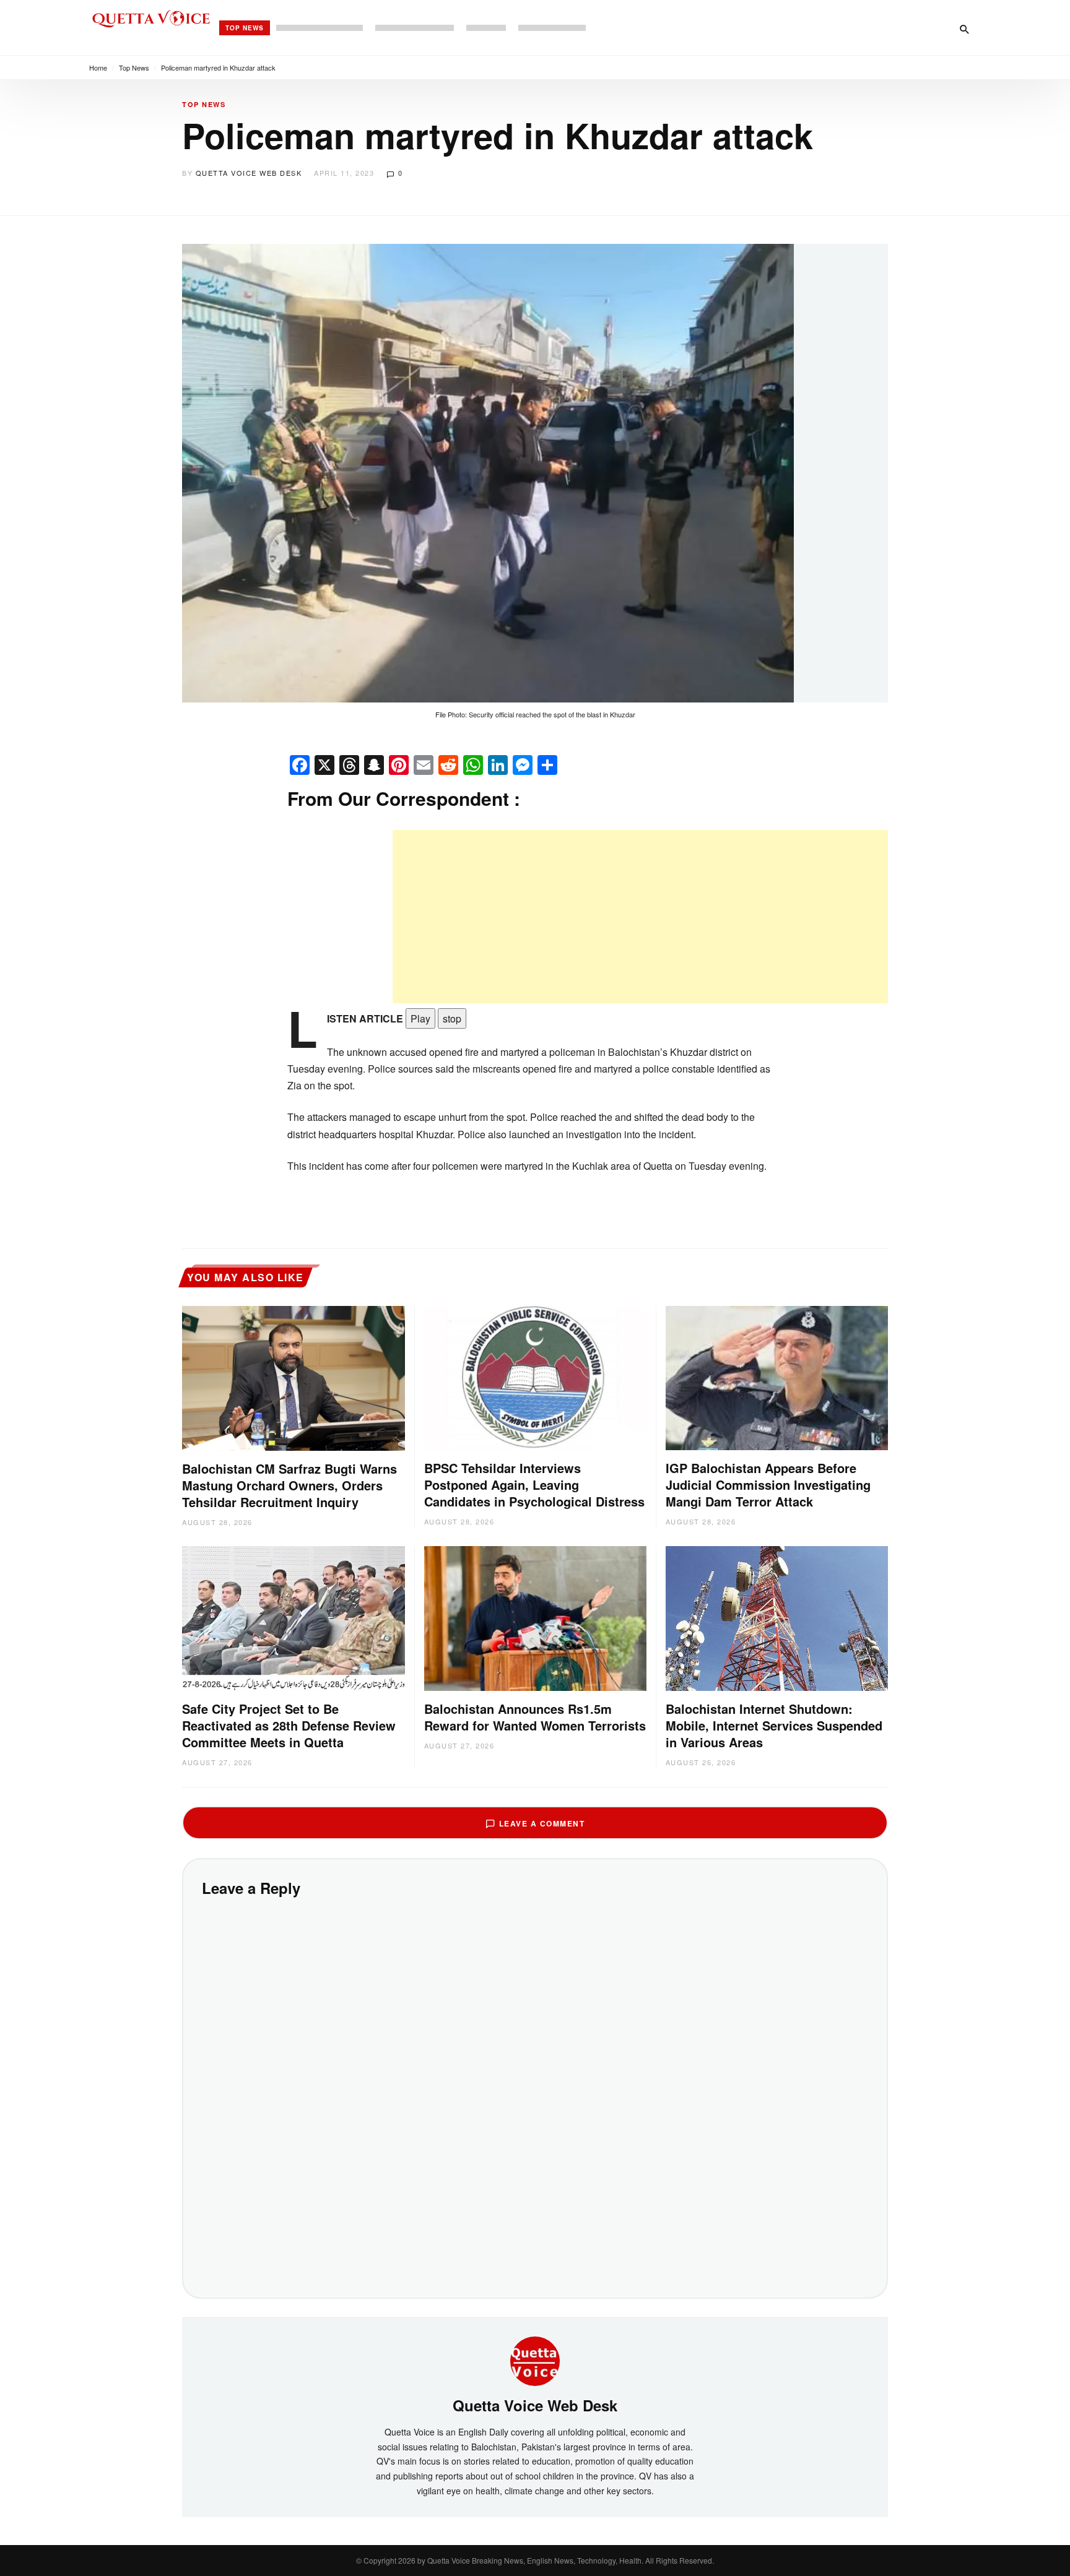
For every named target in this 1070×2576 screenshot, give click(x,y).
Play (420, 1018)
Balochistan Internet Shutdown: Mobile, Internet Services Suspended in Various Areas (774, 1725)
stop (452, 1018)
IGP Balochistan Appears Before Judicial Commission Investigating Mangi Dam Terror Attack (768, 1485)
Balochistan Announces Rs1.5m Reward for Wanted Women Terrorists (535, 1717)
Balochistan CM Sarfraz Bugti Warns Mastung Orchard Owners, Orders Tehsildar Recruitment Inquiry (289, 1485)
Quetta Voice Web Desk (249, 173)
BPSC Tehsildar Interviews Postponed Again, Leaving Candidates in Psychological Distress (534, 1485)
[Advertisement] (640, 917)
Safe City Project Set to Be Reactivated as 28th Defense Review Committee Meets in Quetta (289, 1725)
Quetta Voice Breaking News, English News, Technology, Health (534, 2560)
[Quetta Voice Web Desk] (535, 2360)
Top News (245, 28)
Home (98, 67)
